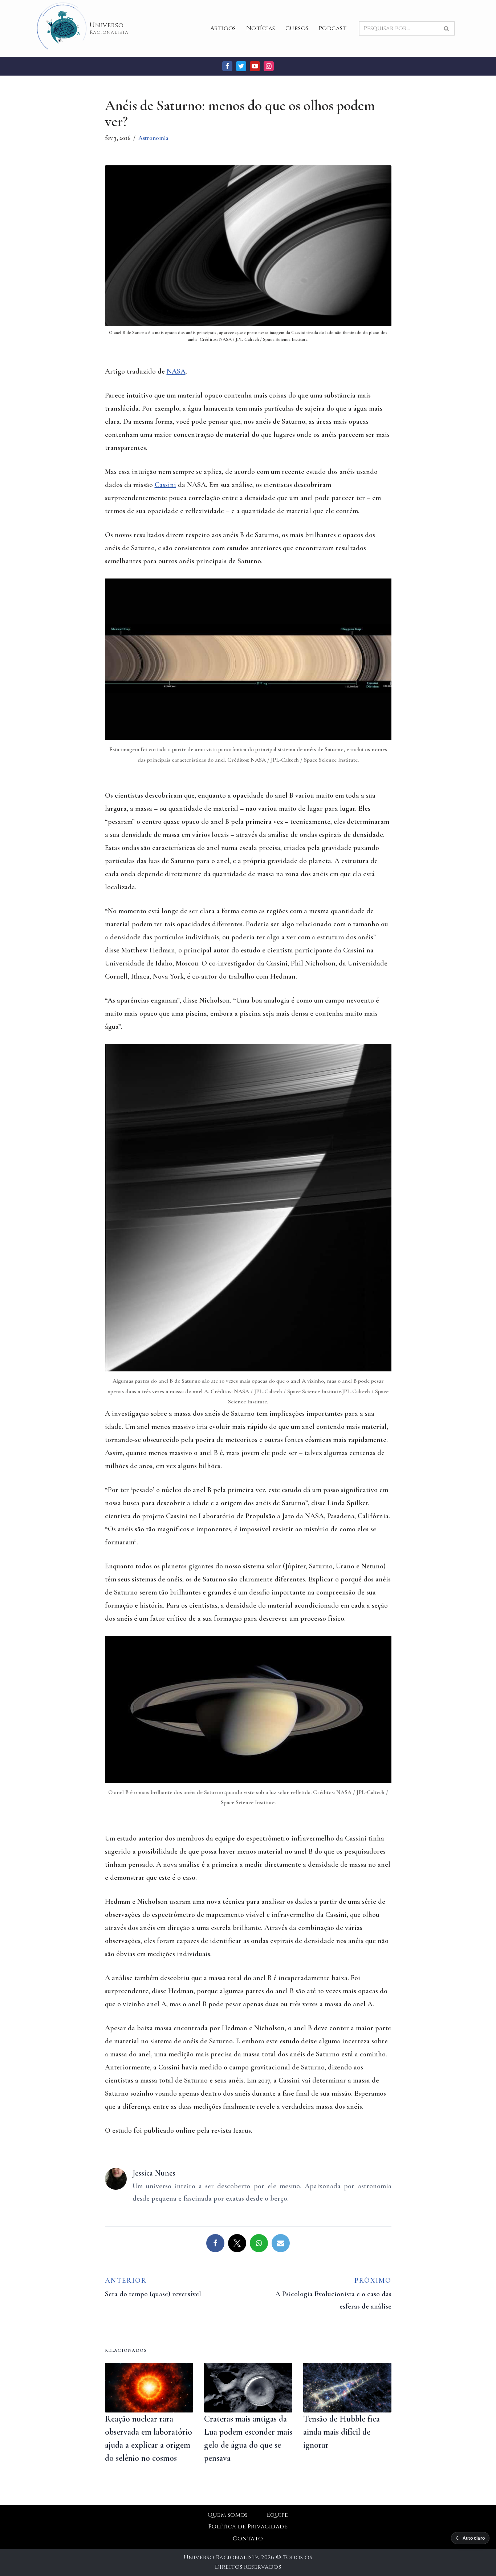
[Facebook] (227, 66)
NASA (176, 371)
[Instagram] (269, 66)
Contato (248, 2539)
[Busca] (447, 28)
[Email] (281, 2243)
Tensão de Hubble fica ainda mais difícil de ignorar (341, 2432)
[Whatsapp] (259, 2243)
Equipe (278, 2515)
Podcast (333, 28)
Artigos (223, 28)
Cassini (165, 485)
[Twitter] (241, 66)
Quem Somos (228, 2515)
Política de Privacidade (248, 2527)
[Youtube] (255, 66)
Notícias (261, 28)
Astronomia (153, 138)
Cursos (297, 28)
